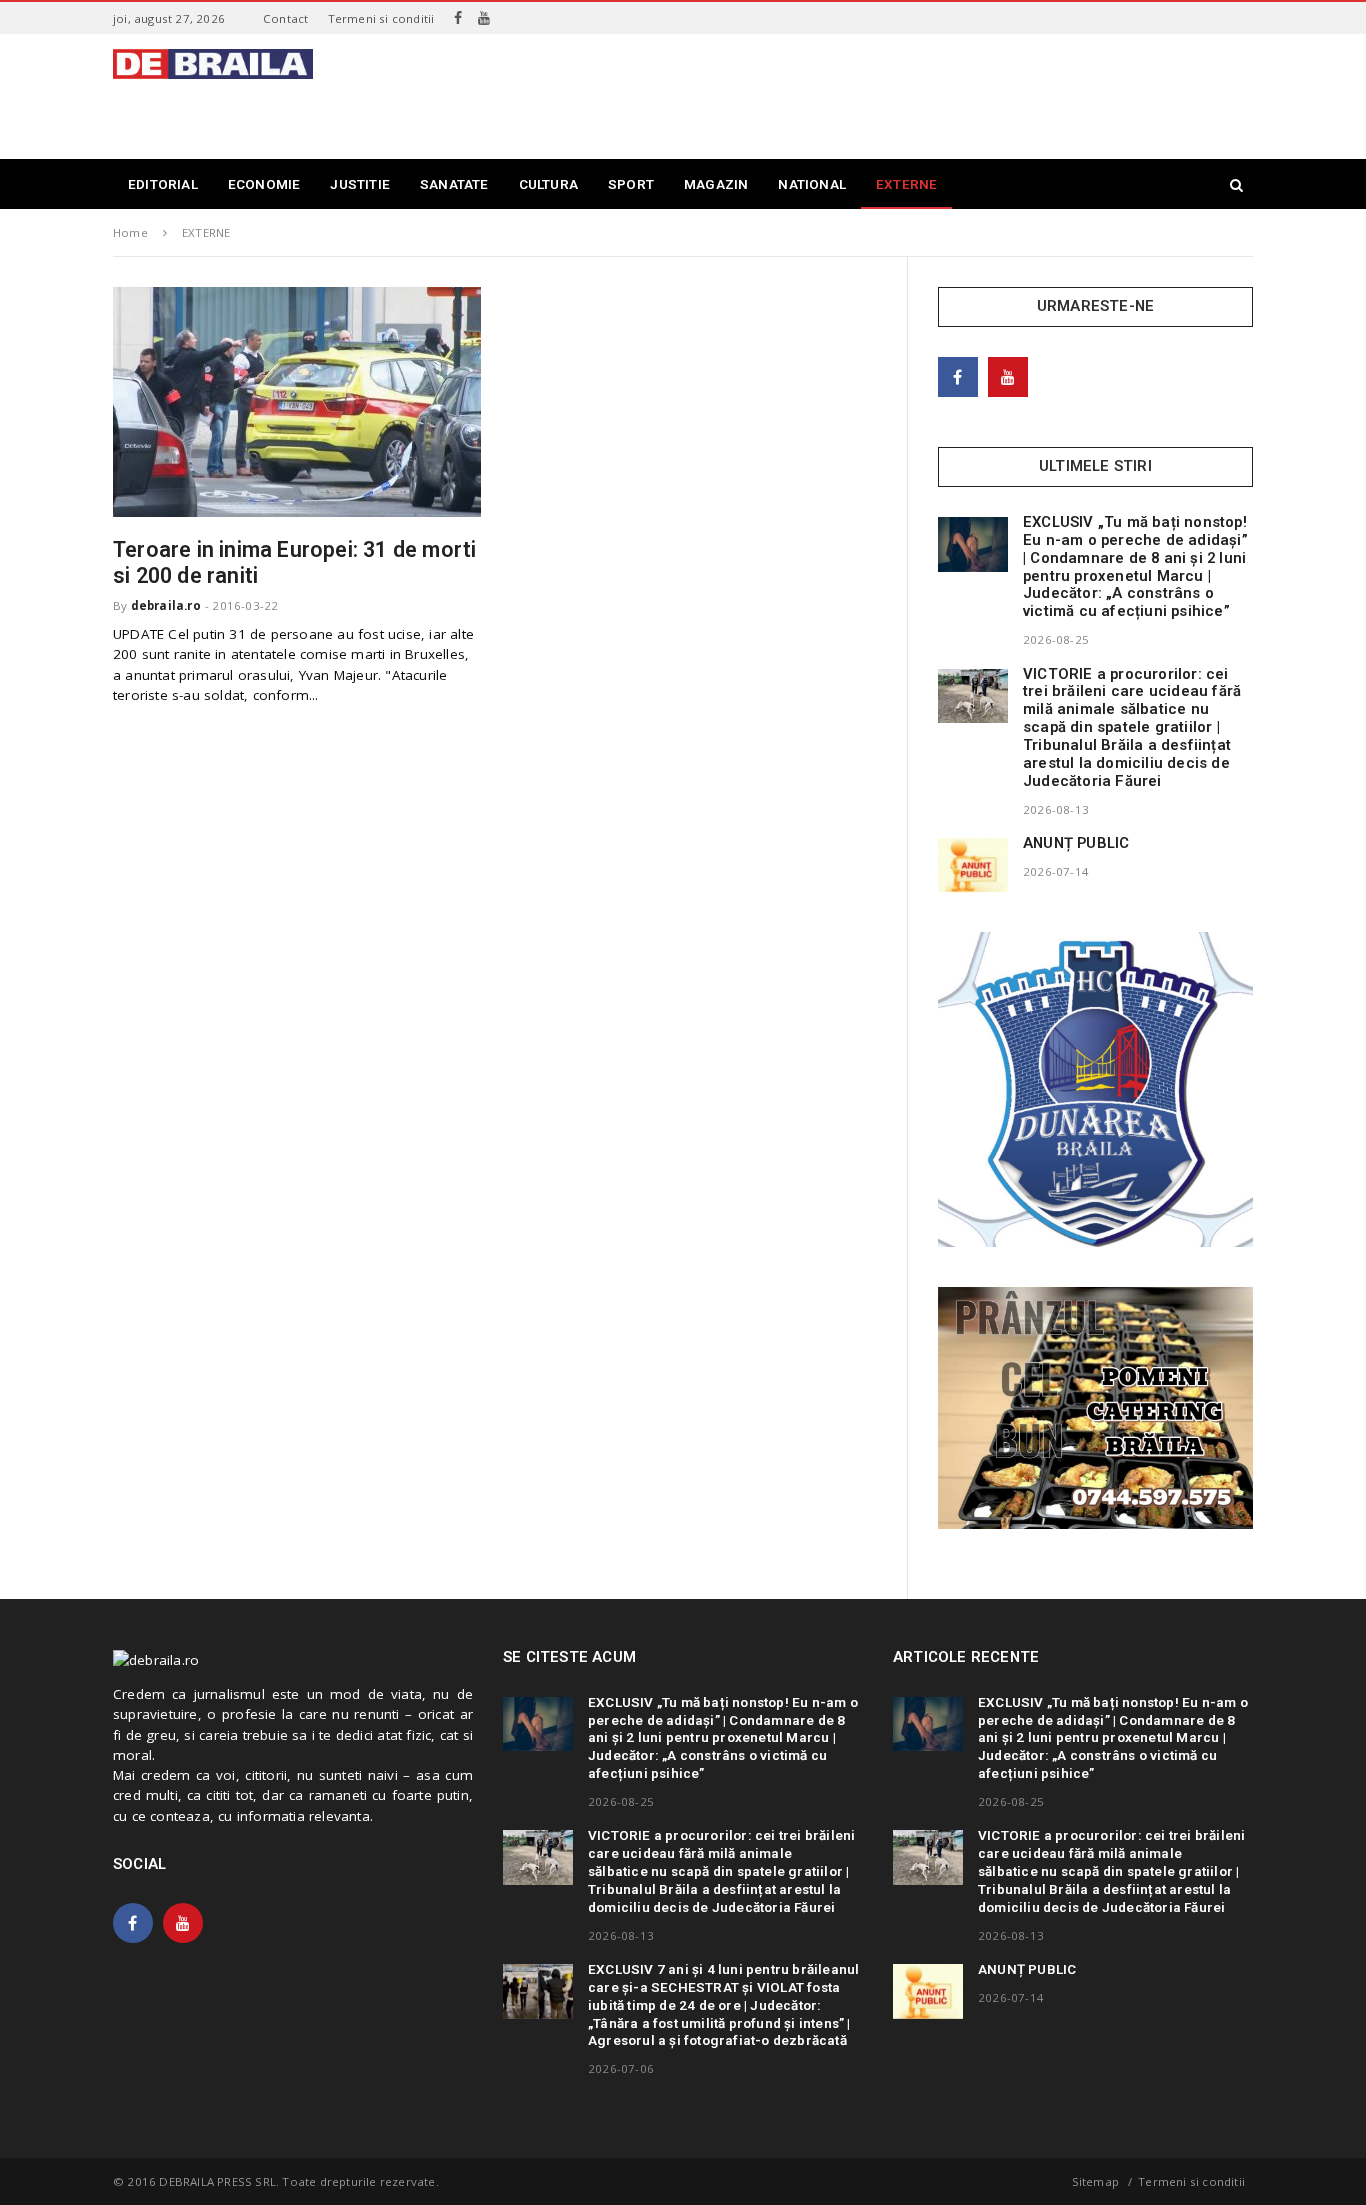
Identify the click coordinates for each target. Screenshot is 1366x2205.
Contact (285, 18)
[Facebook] (458, 18)
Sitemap (1095, 2181)
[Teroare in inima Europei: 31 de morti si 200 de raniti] (297, 402)
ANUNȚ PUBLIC (1076, 843)
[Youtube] (484, 18)
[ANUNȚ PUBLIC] (973, 865)
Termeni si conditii (381, 18)
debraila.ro (166, 605)
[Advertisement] (889, 94)
